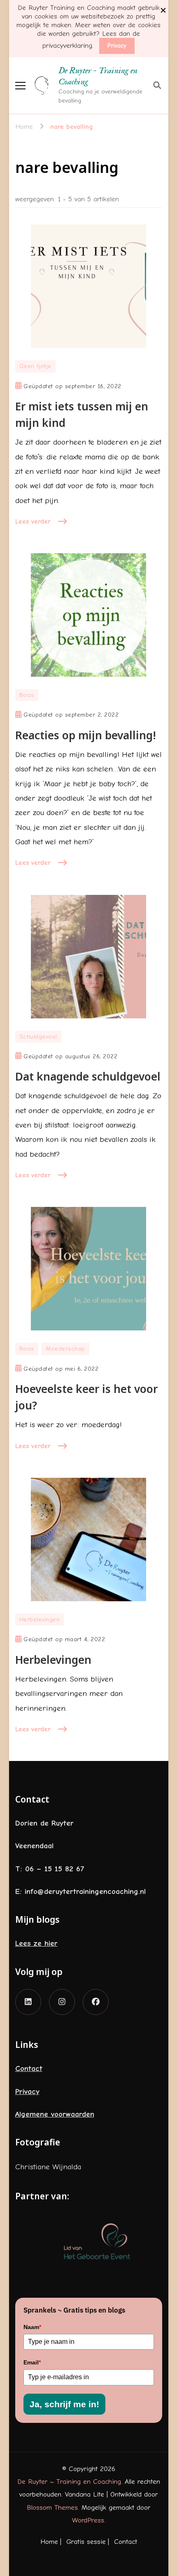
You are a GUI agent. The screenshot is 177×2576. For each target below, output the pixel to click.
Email (32, 2362)
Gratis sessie (86, 2542)
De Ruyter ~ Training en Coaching (98, 76)
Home (49, 2542)
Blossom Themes (52, 2507)
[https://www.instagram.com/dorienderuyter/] (62, 2002)
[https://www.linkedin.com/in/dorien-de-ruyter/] (28, 2002)
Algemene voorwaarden (55, 2114)
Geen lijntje (35, 366)
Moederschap (65, 1349)
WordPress (88, 2520)
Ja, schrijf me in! (64, 2404)
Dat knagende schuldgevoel (88, 1076)
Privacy (117, 46)
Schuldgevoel (38, 1037)
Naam (32, 2327)
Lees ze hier (36, 1943)
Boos (27, 695)
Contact (29, 2068)
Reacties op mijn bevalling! (86, 735)
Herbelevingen (40, 1620)
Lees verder (33, 521)
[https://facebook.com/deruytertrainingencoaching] (96, 2002)
